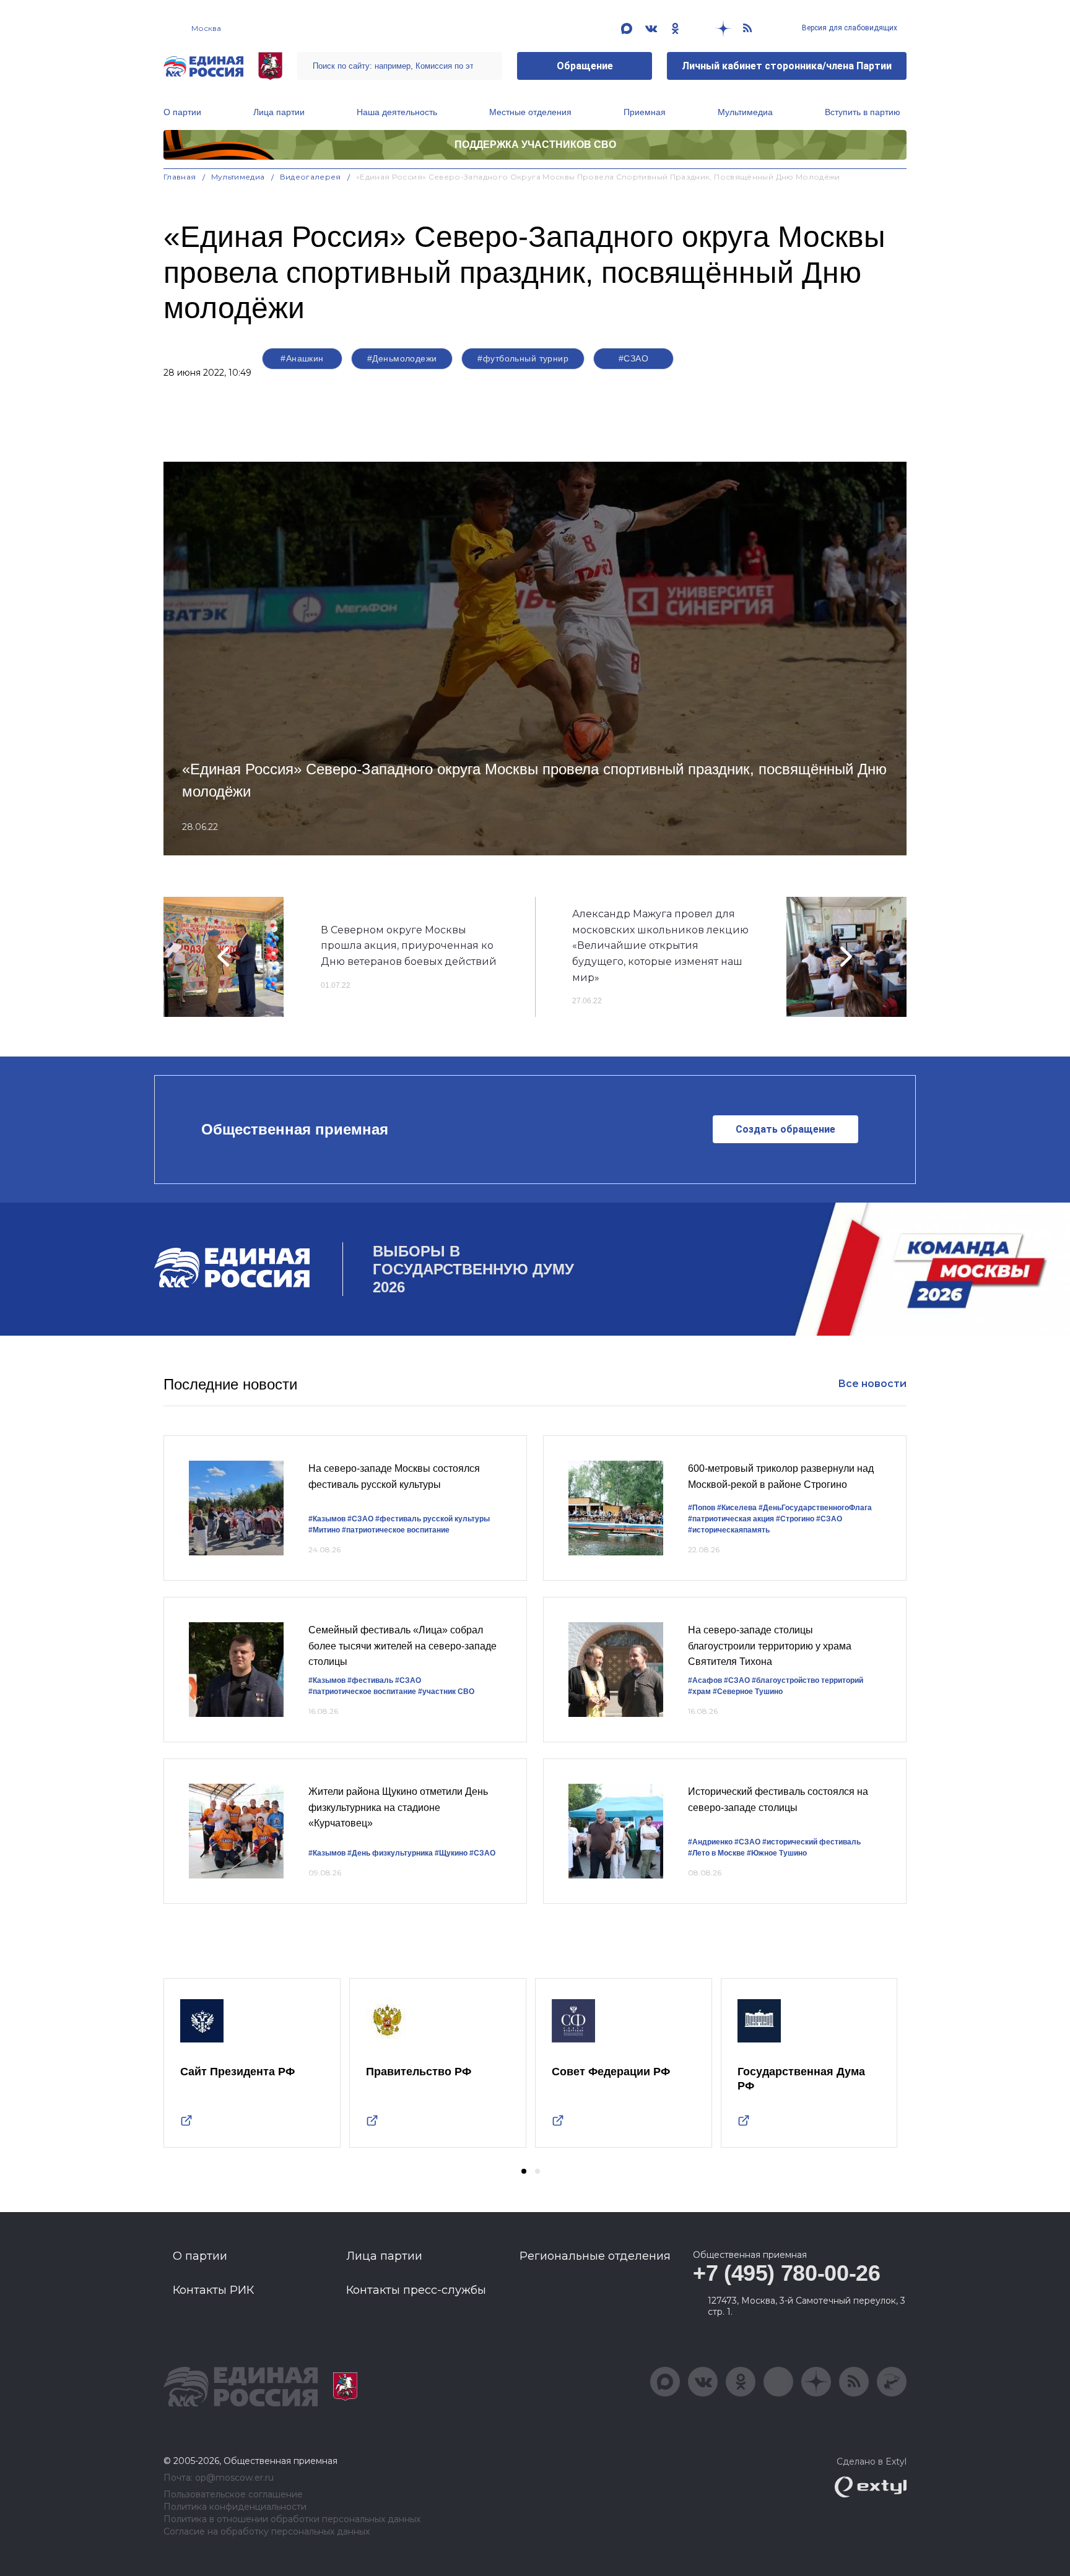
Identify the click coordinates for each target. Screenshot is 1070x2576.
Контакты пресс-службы (416, 2290)
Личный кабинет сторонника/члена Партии (787, 66)
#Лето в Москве (716, 1853)
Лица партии (279, 112)
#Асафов (705, 1680)
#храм (699, 1692)
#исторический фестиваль (811, 1842)
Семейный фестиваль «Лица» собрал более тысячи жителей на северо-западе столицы (402, 1646)
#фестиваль (370, 1680)
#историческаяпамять (729, 1530)
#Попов (702, 1508)
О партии (182, 112)
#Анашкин (302, 358)
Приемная (645, 112)
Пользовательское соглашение (233, 2495)
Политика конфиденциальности (235, 2507)
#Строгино (795, 1519)
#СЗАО (633, 358)
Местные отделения (530, 112)
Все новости (872, 1384)
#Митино (324, 1530)
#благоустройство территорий (807, 1680)
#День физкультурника (390, 1853)
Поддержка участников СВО (535, 145)
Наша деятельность (397, 112)
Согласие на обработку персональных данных (267, 2532)
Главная (180, 177)
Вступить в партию (863, 112)
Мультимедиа (745, 112)
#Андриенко (710, 1842)
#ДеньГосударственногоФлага (815, 1508)
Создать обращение (785, 1129)
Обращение (585, 66)
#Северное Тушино (748, 1692)
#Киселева (737, 1508)
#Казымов (327, 1519)
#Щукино (451, 1853)
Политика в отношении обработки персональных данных (292, 2519)
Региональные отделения (595, 2256)
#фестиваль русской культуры (433, 1519)
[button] (524, 2171)
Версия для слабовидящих (849, 28)
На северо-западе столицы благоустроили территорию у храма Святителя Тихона (770, 1646)
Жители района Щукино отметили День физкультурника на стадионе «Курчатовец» (398, 1807)
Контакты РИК (213, 2290)
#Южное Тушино (777, 1853)
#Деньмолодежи (402, 358)
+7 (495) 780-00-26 (787, 2273)
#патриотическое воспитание (396, 1530)
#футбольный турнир (523, 358)
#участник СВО (446, 1692)
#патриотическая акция (731, 1519)
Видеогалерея (311, 177)
